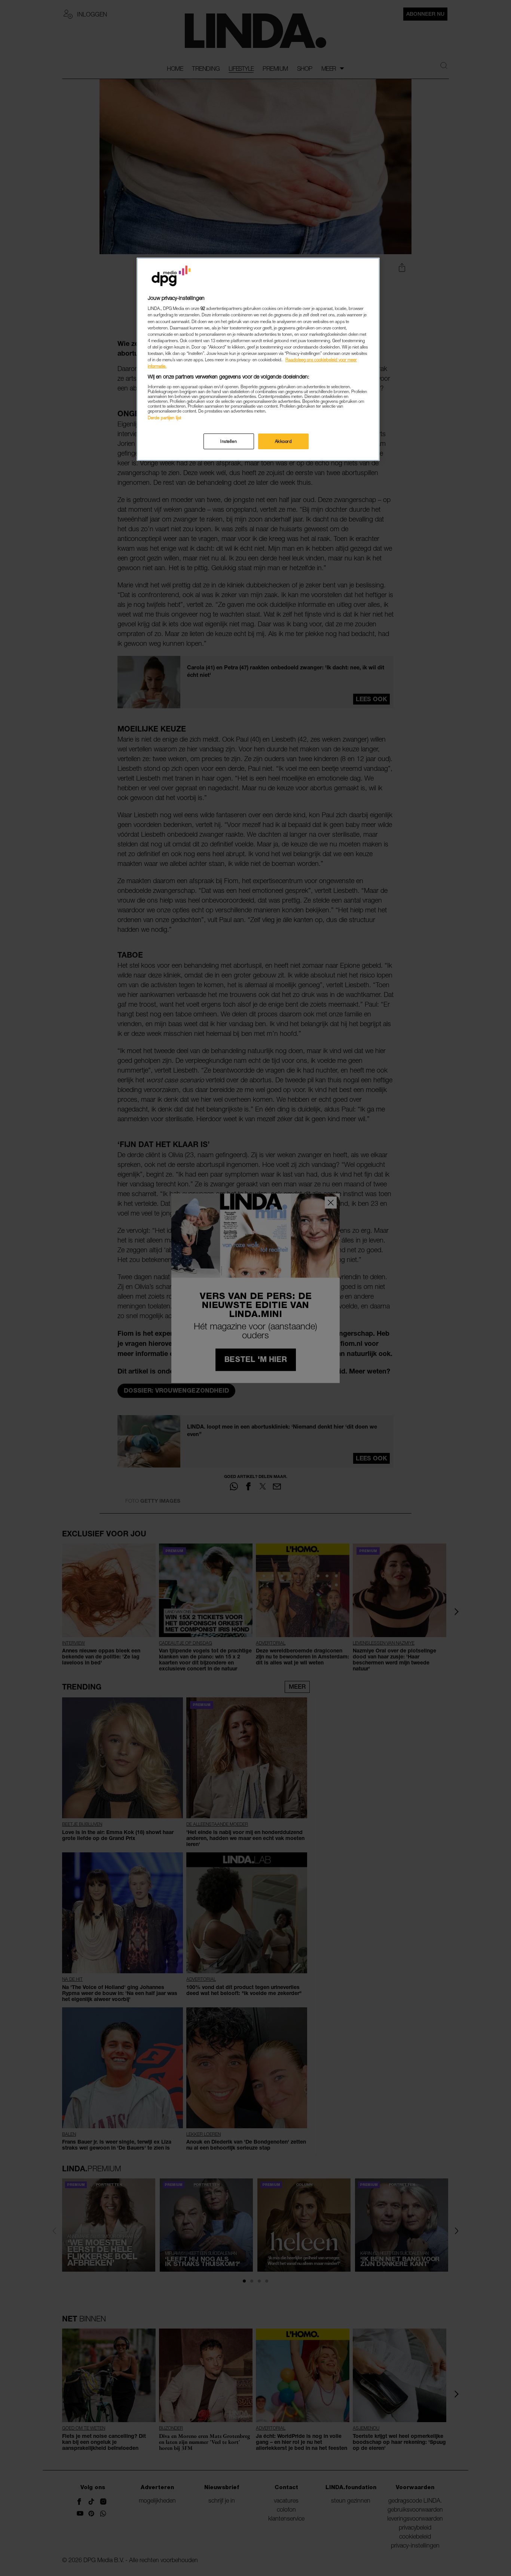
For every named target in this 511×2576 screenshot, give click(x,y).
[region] (258, 359)
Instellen (229, 441)
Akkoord (284, 441)
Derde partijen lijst (164, 418)
